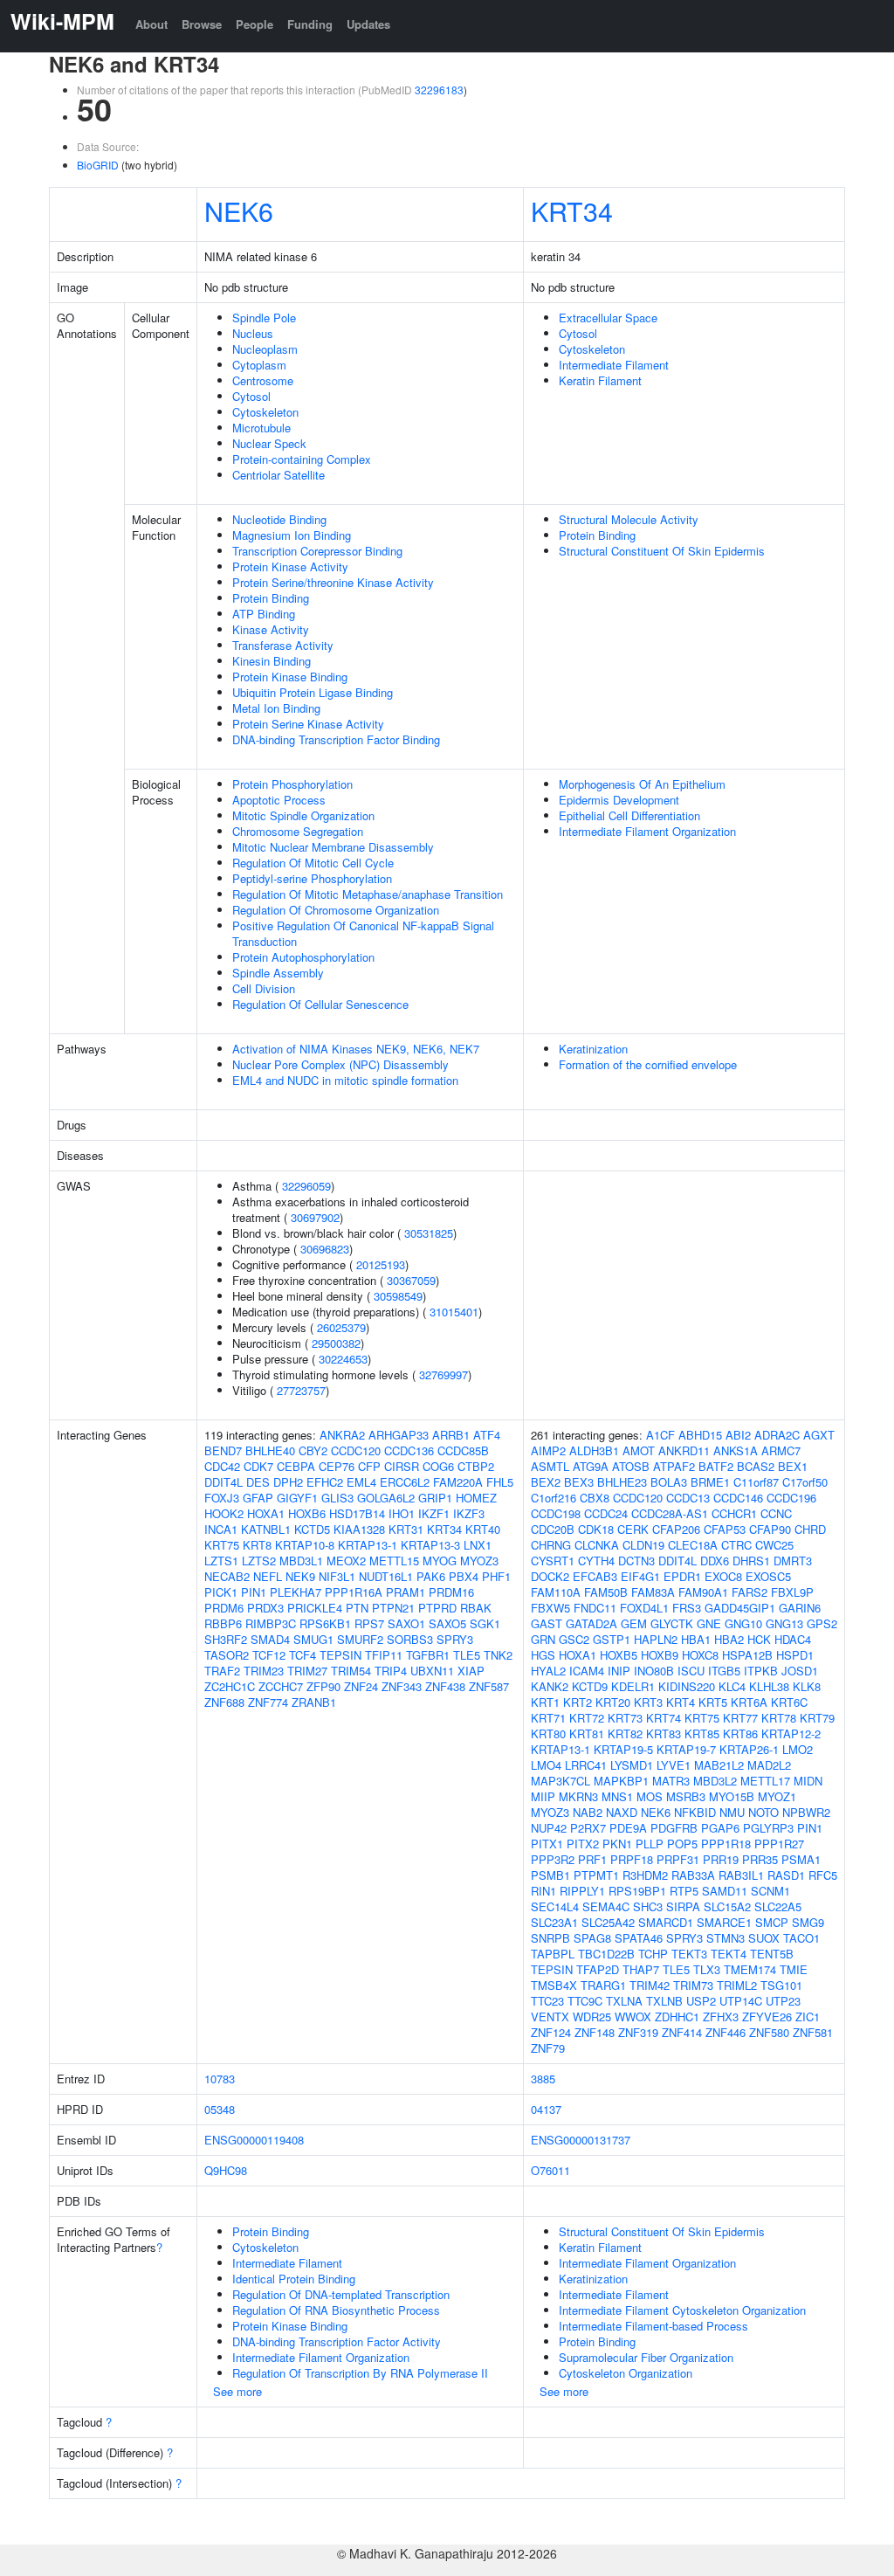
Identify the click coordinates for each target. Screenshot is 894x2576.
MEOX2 (346, 1561)
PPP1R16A (354, 1592)
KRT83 (664, 1733)
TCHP (653, 1954)
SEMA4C (606, 1906)
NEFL (268, 1576)
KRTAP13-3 (430, 1545)
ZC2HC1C (230, 1686)
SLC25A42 (608, 1922)
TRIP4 (391, 1671)
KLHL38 (769, 1686)
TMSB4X (554, 1985)
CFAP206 (676, 1529)
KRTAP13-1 (368, 1545)
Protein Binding (271, 598)
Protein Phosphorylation (292, 784)
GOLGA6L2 (386, 1498)
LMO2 (798, 1749)
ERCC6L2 (405, 1482)
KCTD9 (590, 1686)
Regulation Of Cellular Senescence (320, 1004)
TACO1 (801, 1938)
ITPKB (761, 1671)
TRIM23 (264, 1671)
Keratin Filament (600, 380)
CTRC (736, 1545)
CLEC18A (693, 1545)
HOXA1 (266, 1513)
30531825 (429, 1233)
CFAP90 (770, 1529)
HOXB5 (619, 1655)
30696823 (325, 1249)
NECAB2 (227, 1576)
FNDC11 (595, 1608)
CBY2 (313, 1450)
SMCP (772, 1922)
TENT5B (772, 1954)
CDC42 (222, 1466)
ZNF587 (489, 1686)
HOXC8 (700, 1655)
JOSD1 (800, 1671)
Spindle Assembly (278, 973)
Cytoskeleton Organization (626, 2373)
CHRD (810, 1529)
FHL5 (500, 1482)
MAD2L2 (769, 1765)
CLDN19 (643, 1545)
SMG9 (808, 1922)
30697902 (315, 1217)
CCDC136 (409, 1450)
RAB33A (693, 1875)
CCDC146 (738, 1498)
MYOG (440, 1561)
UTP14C (741, 2001)
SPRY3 (455, 1639)
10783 (220, 2079)
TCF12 (269, 1655)
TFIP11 (384, 1655)
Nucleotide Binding (279, 519)
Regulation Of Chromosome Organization (336, 910)
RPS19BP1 (637, 1891)
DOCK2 (550, 1576)
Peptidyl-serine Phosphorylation (312, 878)
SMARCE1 (724, 1922)
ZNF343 (402, 1686)
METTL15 (394, 1561)
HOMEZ (476, 1498)
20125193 (381, 1264)
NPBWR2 (806, 1812)
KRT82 (625, 1733)
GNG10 (743, 1623)
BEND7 (223, 1450)
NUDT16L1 (386, 1576)
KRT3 (648, 1702)
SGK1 (485, 1623)
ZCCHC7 (281, 1686)
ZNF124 (551, 2032)
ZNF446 (726, 2032)
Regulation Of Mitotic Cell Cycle (313, 863)
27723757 (301, 1390)
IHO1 (402, 1513)
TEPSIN (340, 1655)
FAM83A (653, 1592)
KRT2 (578, 1702)
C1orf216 (554, 1498)
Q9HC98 (226, 2170)
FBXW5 (550, 1608)
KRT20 (613, 1702)
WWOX (633, 2017)
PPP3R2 (553, 1859)
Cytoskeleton (265, 412)
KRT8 (257, 1545)
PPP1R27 (779, 1844)
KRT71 (548, 1718)
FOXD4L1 (644, 1608)
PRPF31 (678, 1859)
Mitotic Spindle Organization (303, 815)
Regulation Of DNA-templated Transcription (341, 2294)
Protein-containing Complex (302, 459)
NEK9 (300, 1576)
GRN (543, 1639)
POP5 (682, 1844)
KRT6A (749, 1702)
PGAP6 (720, 1828)
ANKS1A (736, 1450)
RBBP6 (223, 1623)
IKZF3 (469, 1513)
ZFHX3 (721, 2017)
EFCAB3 (595, 1576)
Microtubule (261, 428)
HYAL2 (548, 1671)
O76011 (550, 2170)
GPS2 (822, 1623)
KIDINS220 (687, 1686)
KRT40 (483, 1529)
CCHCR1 (734, 1513)
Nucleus (253, 333)
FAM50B (606, 1592)
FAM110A (556, 1592)
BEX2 (546, 1482)
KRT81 (587, 1733)
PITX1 (547, 1844)
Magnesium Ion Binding (292, 535)
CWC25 (774, 1545)
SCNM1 (770, 1891)
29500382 (336, 1343)
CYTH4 (596, 1561)
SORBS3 (410, 1639)
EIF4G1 (640, 1576)
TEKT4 (729, 1954)
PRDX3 (265, 1608)
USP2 (701, 2001)
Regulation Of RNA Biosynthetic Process (336, 2310)
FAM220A (458, 1482)
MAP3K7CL (560, 1781)
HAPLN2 (656, 1639)
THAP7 (641, 1969)
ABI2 (738, 1435)
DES (258, 1482)
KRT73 (625, 1718)
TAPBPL (553, 1954)
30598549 (398, 1296)
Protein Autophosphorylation (303, 957)
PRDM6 (224, 1608)
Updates (368, 24)
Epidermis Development (619, 800)
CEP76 (337, 1466)
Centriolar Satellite (279, 475)
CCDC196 (791, 1498)
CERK (633, 1529)
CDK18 (596, 1529)
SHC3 (648, 1906)
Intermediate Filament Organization (647, 831)
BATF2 (716, 1466)
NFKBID (695, 1812)
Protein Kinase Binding (290, 677)
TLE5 (467, 1655)
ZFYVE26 (767, 2017)
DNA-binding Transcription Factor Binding (336, 739)
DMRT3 (793, 1561)
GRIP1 (435, 1498)
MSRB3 (686, 1796)
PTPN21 (393, 1608)
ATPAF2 (674, 1466)
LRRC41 (586, 1765)
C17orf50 (805, 1482)
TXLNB (664, 2001)
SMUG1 (313, 1639)
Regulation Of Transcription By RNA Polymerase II (360, 2373)
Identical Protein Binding (294, 2279)
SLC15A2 (727, 1906)
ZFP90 (323, 1686)
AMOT (639, 1450)
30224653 (343, 1359)
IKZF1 (434, 1513)
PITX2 (583, 1844)
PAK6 (431, 1576)
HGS (543, 1655)
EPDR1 (682, 1576)
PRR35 (760, 1859)
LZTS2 (259, 1561)
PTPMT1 (596, 1875)
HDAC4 (793, 1639)
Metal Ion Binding (276, 708)
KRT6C (789, 1702)
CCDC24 (606, 1513)
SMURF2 (360, 1639)
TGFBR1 (428, 1655)
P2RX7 (588, 1828)
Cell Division (264, 988)
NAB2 (588, 1812)
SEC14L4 (555, 1906)
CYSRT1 (553, 1561)
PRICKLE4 (315, 1608)
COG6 (438, 1466)
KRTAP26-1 (749, 1749)
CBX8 (595, 1498)
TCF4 (303, 1655)
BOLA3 (669, 1482)
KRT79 (817, 1718)
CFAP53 (725, 1529)
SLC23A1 (554, 1922)
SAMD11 (725, 1891)
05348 (220, 2109)
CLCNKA (597, 1545)
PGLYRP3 (768, 1828)
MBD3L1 (301, 1561)
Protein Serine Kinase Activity (308, 724)
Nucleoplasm (265, 349)
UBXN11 (432, 1671)
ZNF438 (445, 1686)
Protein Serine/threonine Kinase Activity (333, 582)
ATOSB (631, 1466)
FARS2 (750, 1592)
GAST (547, 1623)
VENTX (550, 2017)
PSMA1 (801, 1859)
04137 (546, 2109)
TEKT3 (689, 1954)
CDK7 (258, 1466)
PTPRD (437, 1608)
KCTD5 (312, 1529)
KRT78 (779, 1718)
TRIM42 (650, 1985)
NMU (732, 1812)
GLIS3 (337, 1498)
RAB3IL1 (741, 1875)
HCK (759, 1639)
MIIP (543, 1796)
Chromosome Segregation (298, 831)
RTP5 (684, 1891)
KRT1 (545, 1702)
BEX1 (793, 1466)
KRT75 (222, 1545)
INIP (619, 1671)
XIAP (471, 1671)
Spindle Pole (264, 318)
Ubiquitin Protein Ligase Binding (313, 692)
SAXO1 (406, 1623)
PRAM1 (406, 1592)
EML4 (361, 1482)
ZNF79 (548, 2048)
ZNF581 (813, 2032)
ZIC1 (808, 2017)
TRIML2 (737, 1985)
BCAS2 (756, 1466)
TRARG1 (603, 1985)
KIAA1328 (359, 1529)
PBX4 (464, 1576)
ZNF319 (638, 2032)
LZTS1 (221, 1561)
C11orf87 (756, 1482)
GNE (709, 1623)
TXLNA (624, 2001)
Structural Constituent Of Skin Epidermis (662, 551)
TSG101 (781, 1985)
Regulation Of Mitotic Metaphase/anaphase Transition (368, 894)
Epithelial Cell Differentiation (629, 815)
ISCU (691, 1671)
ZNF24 (361, 1686)
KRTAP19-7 (686, 1749)
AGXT (819, 1435)
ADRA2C (777, 1435)
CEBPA (296, 1466)
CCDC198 (556, 1513)
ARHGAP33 (399, 1435)
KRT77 (740, 1718)
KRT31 (406, 1529)
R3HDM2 (645, 1875)
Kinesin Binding (272, 661)
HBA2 (729, 1639)
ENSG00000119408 (254, 2140)
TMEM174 (750, 1969)
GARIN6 (800, 1608)
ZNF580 (769, 2032)
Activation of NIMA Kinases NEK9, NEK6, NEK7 (356, 1049)
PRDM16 (451, 1592)
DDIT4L (223, 1482)
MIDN (808, 1781)
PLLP (650, 1844)
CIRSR (402, 1466)
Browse (202, 24)
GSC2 (574, 1639)
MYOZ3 (479, 1561)
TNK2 (498, 1655)
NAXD (622, 1812)
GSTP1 (612, 1639)
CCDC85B (463, 1450)
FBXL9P (792, 1592)
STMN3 (726, 1938)
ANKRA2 (342, 1435)
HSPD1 (795, 1655)
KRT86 (740, 1733)
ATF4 (487, 1435)
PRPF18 (632, 1859)
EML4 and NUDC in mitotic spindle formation (345, 1080)
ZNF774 (268, 1702)
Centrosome (263, 380)
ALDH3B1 (594, 1450)
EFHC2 (325, 1482)
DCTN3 (636, 1561)
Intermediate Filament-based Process (653, 2326)
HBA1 (696, 1639)
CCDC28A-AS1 (670, 1513)
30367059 (411, 1280)
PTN (357, 1608)
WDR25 (592, 2017)
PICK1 (221, 1592)
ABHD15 (700, 1435)
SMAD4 (270, 1639)
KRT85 (702, 1733)
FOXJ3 (222, 1498)
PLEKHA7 (296, 1592)
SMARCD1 (666, 1922)
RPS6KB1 (325, 1623)
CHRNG (551, 1545)
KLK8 (807, 1686)
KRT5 (713, 1702)
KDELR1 (633, 1686)
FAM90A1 (703, 1592)
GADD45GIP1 (740, 1608)
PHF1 (496, 1576)
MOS (650, 1796)
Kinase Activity (271, 629)
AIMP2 (548, 1450)
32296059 (306, 1186)
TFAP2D (598, 1969)
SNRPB (550, 1938)
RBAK (476, 1608)
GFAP (258, 1498)
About (151, 24)
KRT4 (681, 1702)
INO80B (654, 1671)
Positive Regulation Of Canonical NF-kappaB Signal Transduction (363, 933)
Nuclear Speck (269, 443)
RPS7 (369, 1623)
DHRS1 (751, 1561)
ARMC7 (781, 1450)
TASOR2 (227, 1655)
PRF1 (592, 1859)
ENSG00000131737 (581, 2140)
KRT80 (548, 1733)
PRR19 (721, 1859)
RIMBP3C (271, 1623)
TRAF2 (222, 1671)
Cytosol (251, 396)
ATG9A (591, 1466)
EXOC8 (723, 1576)
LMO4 (546, 1765)
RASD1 (786, 1875)
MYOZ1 (777, 1796)
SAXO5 (447, 1623)
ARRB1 (451, 1435)
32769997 (444, 1374)
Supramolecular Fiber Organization (646, 2357)
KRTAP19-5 (623, 1749)
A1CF (660, 1435)
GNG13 (784, 1623)
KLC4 (732, 1686)
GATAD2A (591, 1623)
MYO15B (732, 1796)
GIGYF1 (297, 1498)
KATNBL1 (266, 1529)
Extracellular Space (608, 318)
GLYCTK (672, 1623)
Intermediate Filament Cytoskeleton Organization (682, 2310)
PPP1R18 (726, 1844)
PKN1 (617, 1844)
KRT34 (572, 211)
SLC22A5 (778, 1906)
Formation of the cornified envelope (648, 1064)
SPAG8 (592, 1938)
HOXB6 (307, 1513)
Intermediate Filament (614, 365)
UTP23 (783, 2001)
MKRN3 (578, 1796)
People (254, 24)
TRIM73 (693, 1985)
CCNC (776, 1513)
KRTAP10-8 (305, 1545)
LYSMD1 (632, 1765)
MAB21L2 (719, 1765)
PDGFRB (674, 1828)
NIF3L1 (337, 1576)
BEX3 (579, 1482)
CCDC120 (356, 1450)
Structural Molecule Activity (629, 519)
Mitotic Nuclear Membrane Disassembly (333, 847)
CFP (369, 1466)
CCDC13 (688, 1498)
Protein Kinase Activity (290, 566)
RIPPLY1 (582, 1891)
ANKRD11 (684, 1450)
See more (237, 2391)
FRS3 (687, 1608)
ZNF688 (224, 1702)
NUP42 (549, 1828)
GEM (634, 1623)
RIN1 (543, 1891)
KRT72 (587, 1718)
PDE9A (628, 1828)
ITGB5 (724, 1671)
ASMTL (550, 1466)
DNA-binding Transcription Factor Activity (337, 2341)
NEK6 (239, 211)
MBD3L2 (715, 1781)
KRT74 (664, 1718)
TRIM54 (351, 1671)
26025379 (341, 1327)
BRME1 (710, 1482)
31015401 (454, 1312)
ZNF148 (595, 2032)
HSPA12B (747, 1655)
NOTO (763, 1812)
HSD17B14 (357, 1513)
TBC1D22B (606, 1954)
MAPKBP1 (621, 1781)
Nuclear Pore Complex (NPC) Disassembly (340, 1064)
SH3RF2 (226, 1639)
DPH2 (288, 1482)
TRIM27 (307, 1671)
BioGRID (98, 165)
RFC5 (823, 1875)
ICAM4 (587, 1671)
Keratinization (593, 1049)
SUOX (764, 1938)
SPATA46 (639, 1938)
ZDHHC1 (677, 2017)
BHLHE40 (270, 1450)
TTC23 (547, 2001)
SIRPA (683, 1906)
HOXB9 (660, 1655)
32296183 (439, 90)
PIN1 (254, 1592)
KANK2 (550, 1686)
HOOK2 (224, 1513)
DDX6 (715, 1561)
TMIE (794, 1969)
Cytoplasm (259, 365)
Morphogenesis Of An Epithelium (642, 784)
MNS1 (617, 1796)
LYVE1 (674, 1765)
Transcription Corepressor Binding (317, 551)
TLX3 (707, 1969)
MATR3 (671, 1781)
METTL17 (765, 1781)
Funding (310, 24)
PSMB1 (550, 1875)
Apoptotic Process (279, 800)
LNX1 (478, 1545)
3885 (543, 2079)
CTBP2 (476, 1466)
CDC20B (553, 1529)
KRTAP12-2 (791, 1733)
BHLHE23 (622, 1482)
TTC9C (585, 2001)
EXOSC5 (768, 1576)
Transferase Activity (283, 645)
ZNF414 (682, 2032)
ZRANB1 (314, 1702)
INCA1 (221, 1529)
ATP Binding (264, 614)
